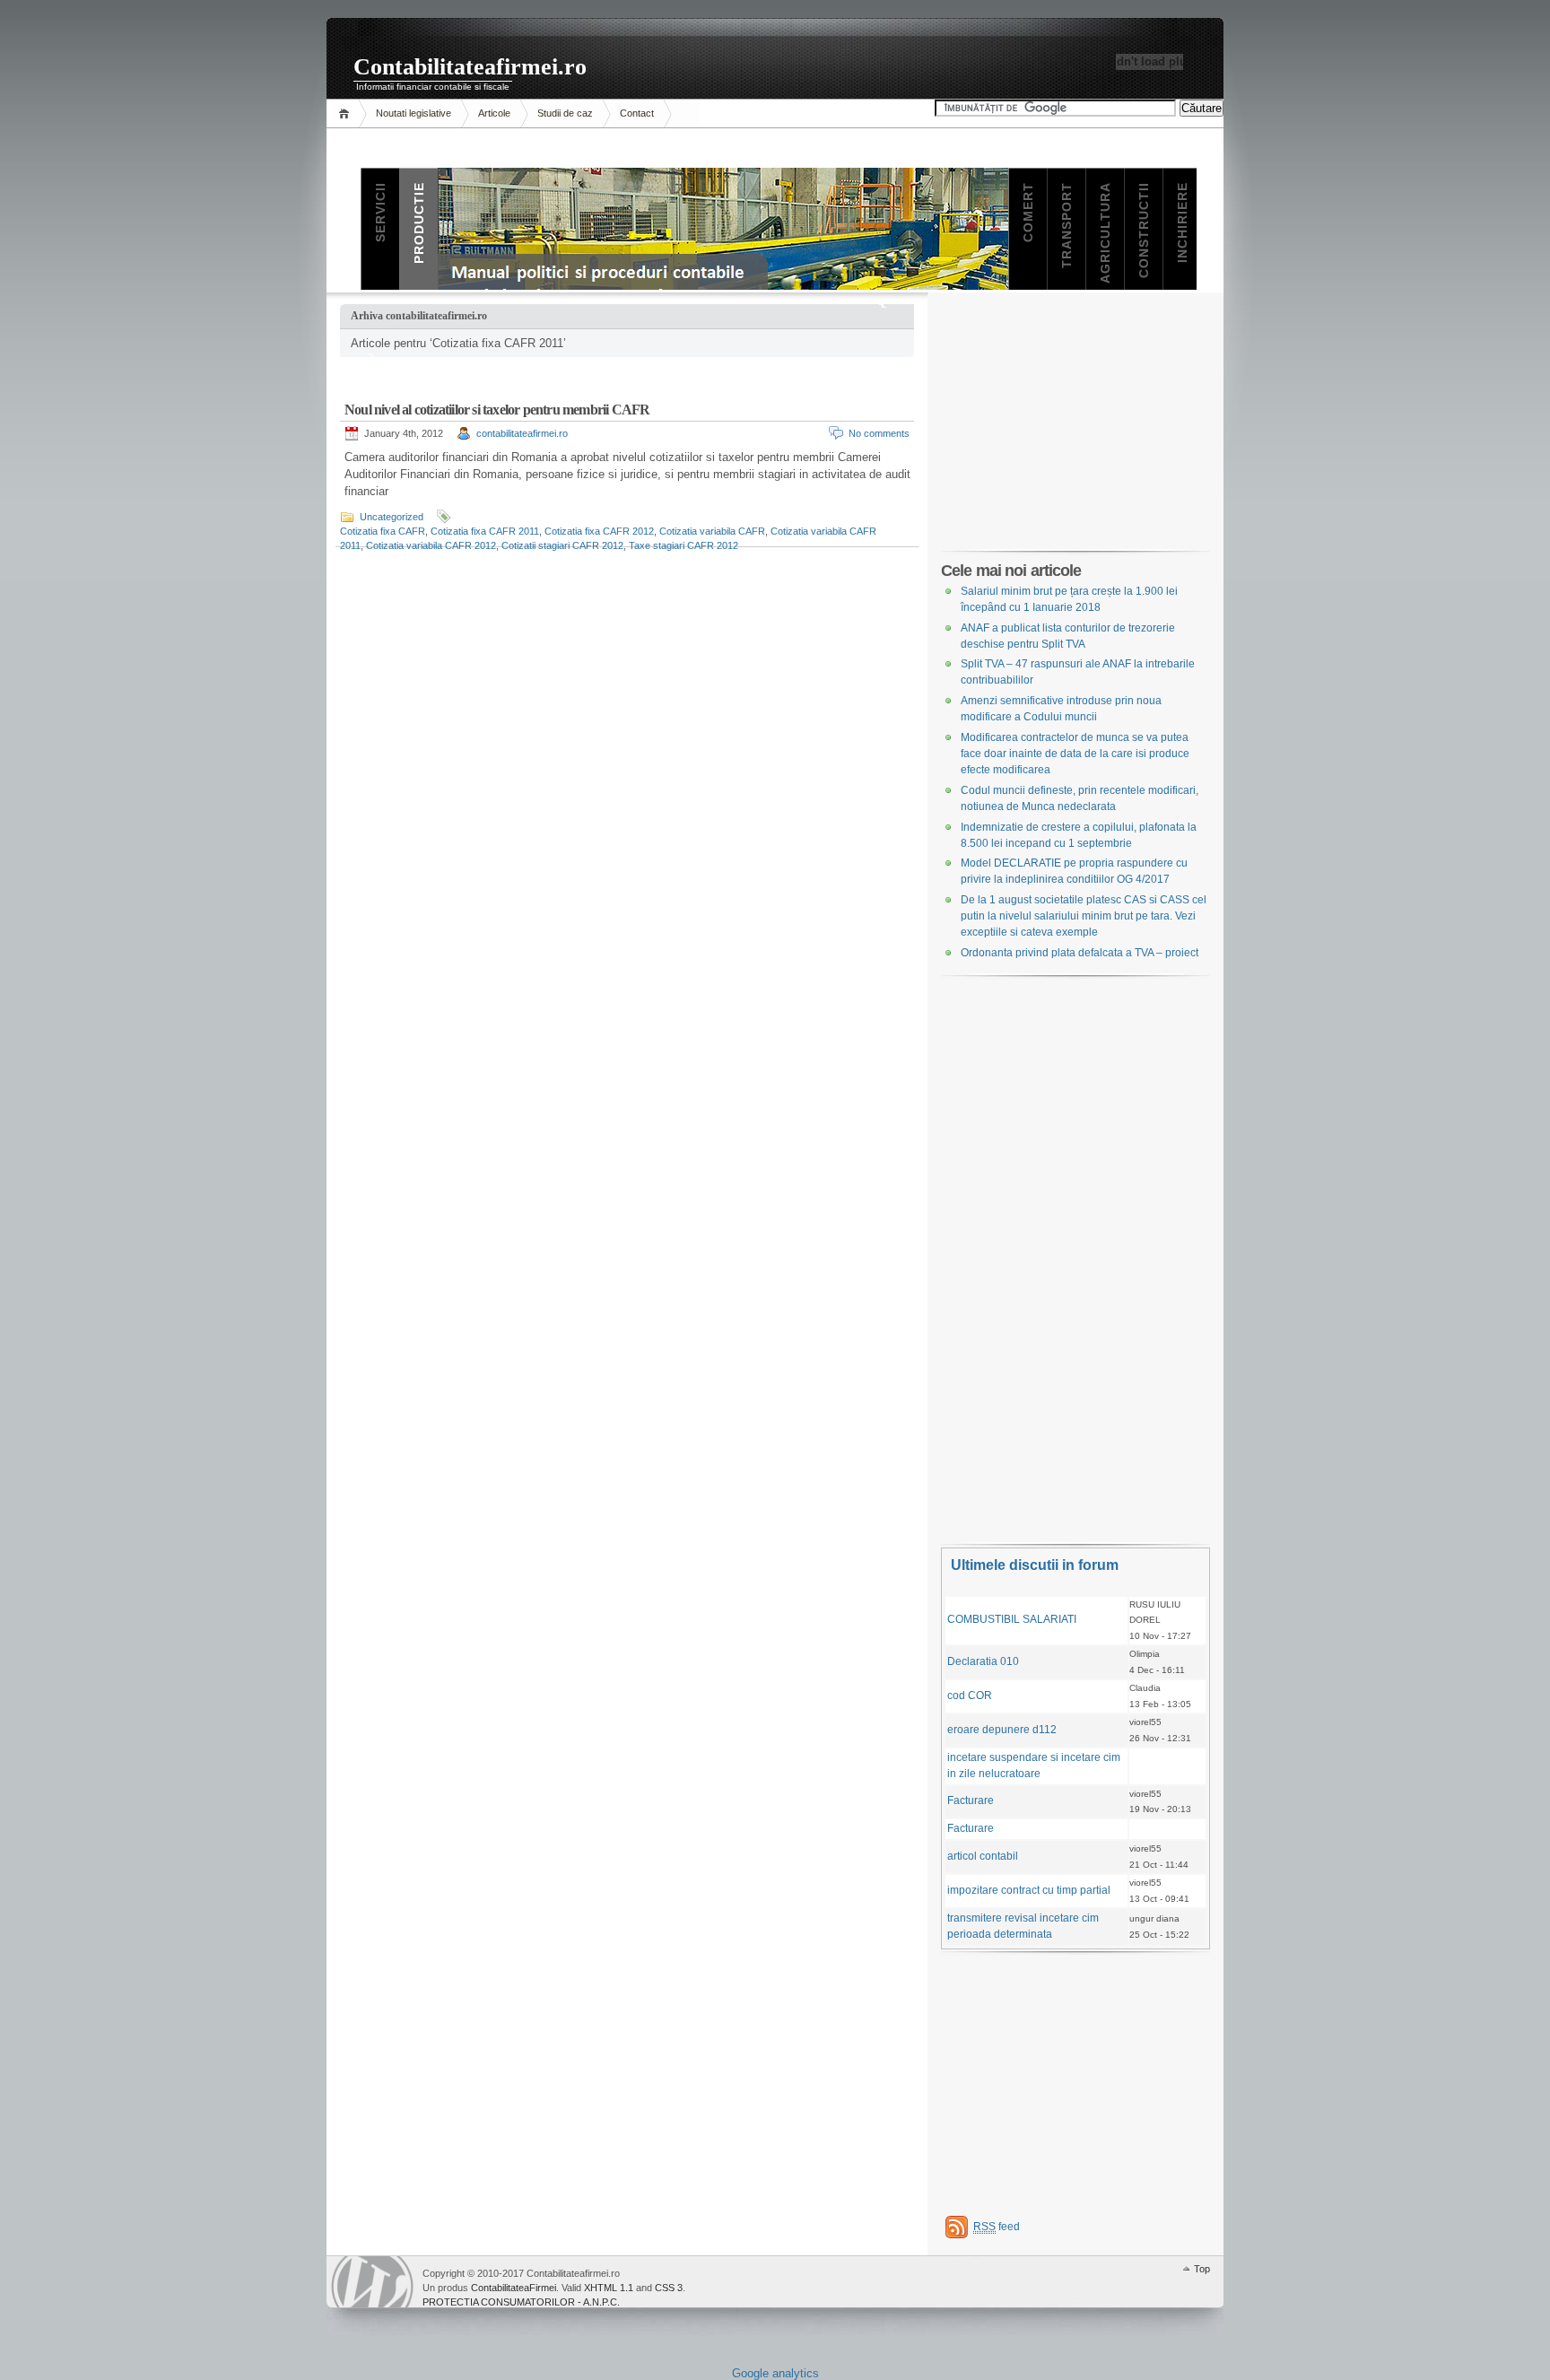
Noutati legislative (414, 113)
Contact (637, 113)
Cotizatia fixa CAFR (383, 531)
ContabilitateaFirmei (514, 2288)
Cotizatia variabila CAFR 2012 (431, 545)
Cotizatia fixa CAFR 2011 (485, 531)
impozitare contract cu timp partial (1029, 1890)
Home (347, 113)
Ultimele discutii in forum (1035, 1565)
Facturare (971, 1800)
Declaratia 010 (983, 1661)
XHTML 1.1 (609, 2288)
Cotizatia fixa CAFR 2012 (599, 531)
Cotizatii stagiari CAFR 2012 (562, 545)
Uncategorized (392, 517)
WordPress (372, 2282)
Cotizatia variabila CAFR (712, 531)
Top (1202, 2269)
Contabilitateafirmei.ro (470, 67)
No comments (879, 433)
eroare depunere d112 (1002, 1730)
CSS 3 (669, 2288)
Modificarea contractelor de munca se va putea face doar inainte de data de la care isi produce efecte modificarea (1075, 754)
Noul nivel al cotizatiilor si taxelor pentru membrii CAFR (497, 410)
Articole (494, 113)
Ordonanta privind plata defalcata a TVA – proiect (1080, 953)
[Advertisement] (1075, 421)
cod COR (970, 1696)
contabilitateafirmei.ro (522, 433)
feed (997, 2227)
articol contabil (983, 1856)
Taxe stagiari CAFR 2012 (684, 545)
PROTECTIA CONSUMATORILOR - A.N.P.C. (521, 2302)
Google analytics (775, 2373)
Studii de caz (565, 113)
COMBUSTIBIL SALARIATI (1012, 1619)
